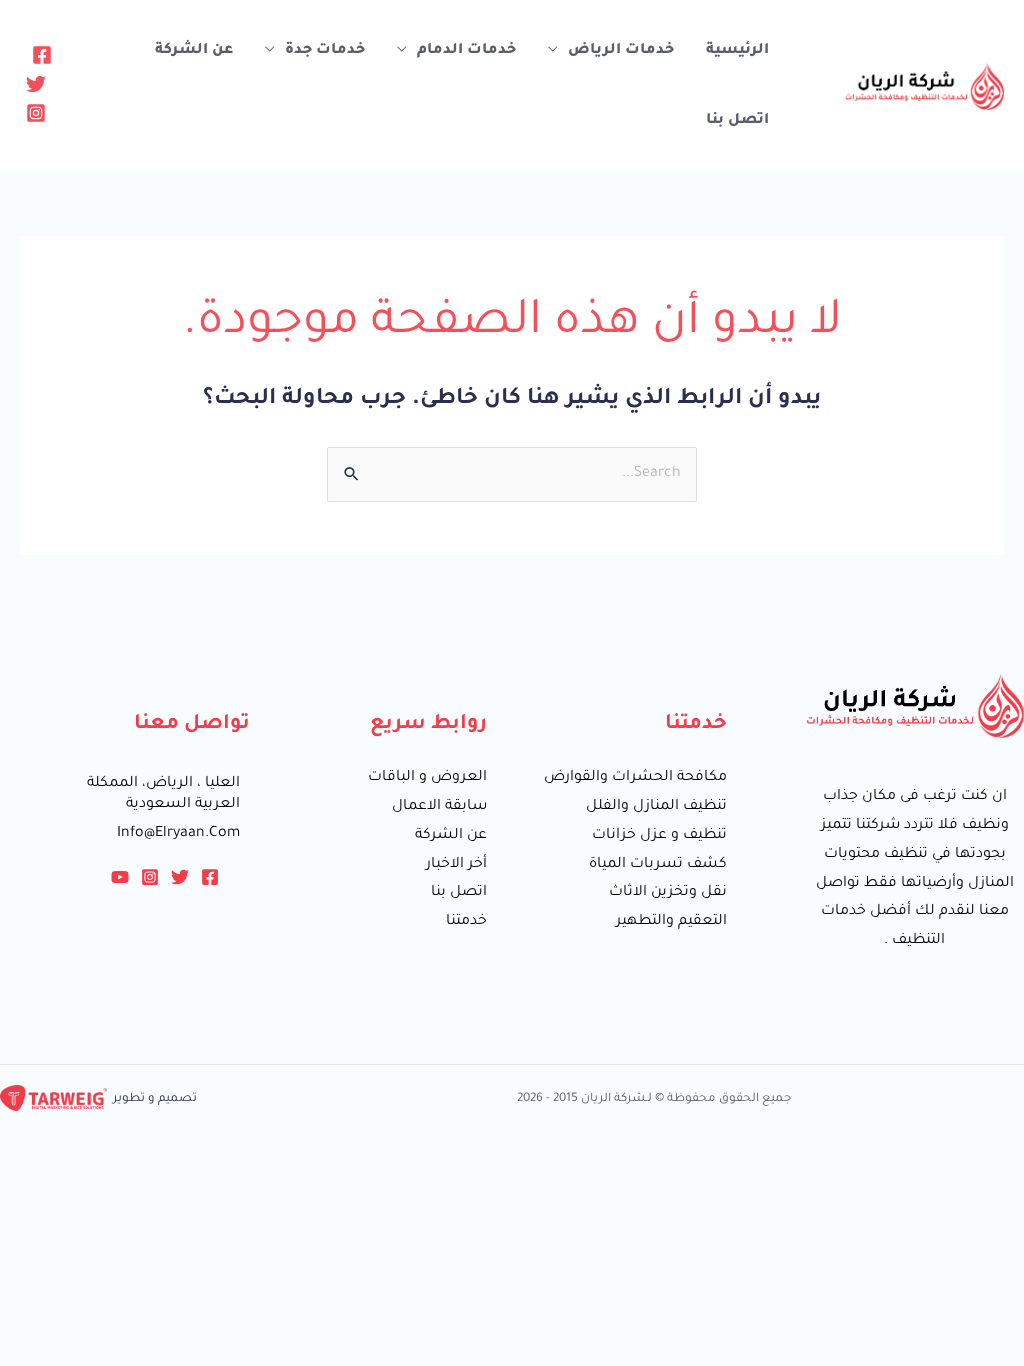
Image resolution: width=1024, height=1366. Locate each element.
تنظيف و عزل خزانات (659, 836)
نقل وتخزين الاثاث (668, 893)
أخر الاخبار (456, 865)
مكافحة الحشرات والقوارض (635, 778)
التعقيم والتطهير (671, 922)
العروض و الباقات (427, 778)
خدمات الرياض (621, 51)
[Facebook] (42, 55)
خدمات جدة (325, 51)
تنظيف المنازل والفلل (656, 807)
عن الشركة (194, 51)
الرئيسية (737, 51)
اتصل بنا (737, 121)
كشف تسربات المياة (658, 865)
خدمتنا (466, 922)
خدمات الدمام (466, 51)
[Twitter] (36, 84)
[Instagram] (36, 113)
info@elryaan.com (178, 834)
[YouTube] (120, 877)
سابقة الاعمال (439, 807)
